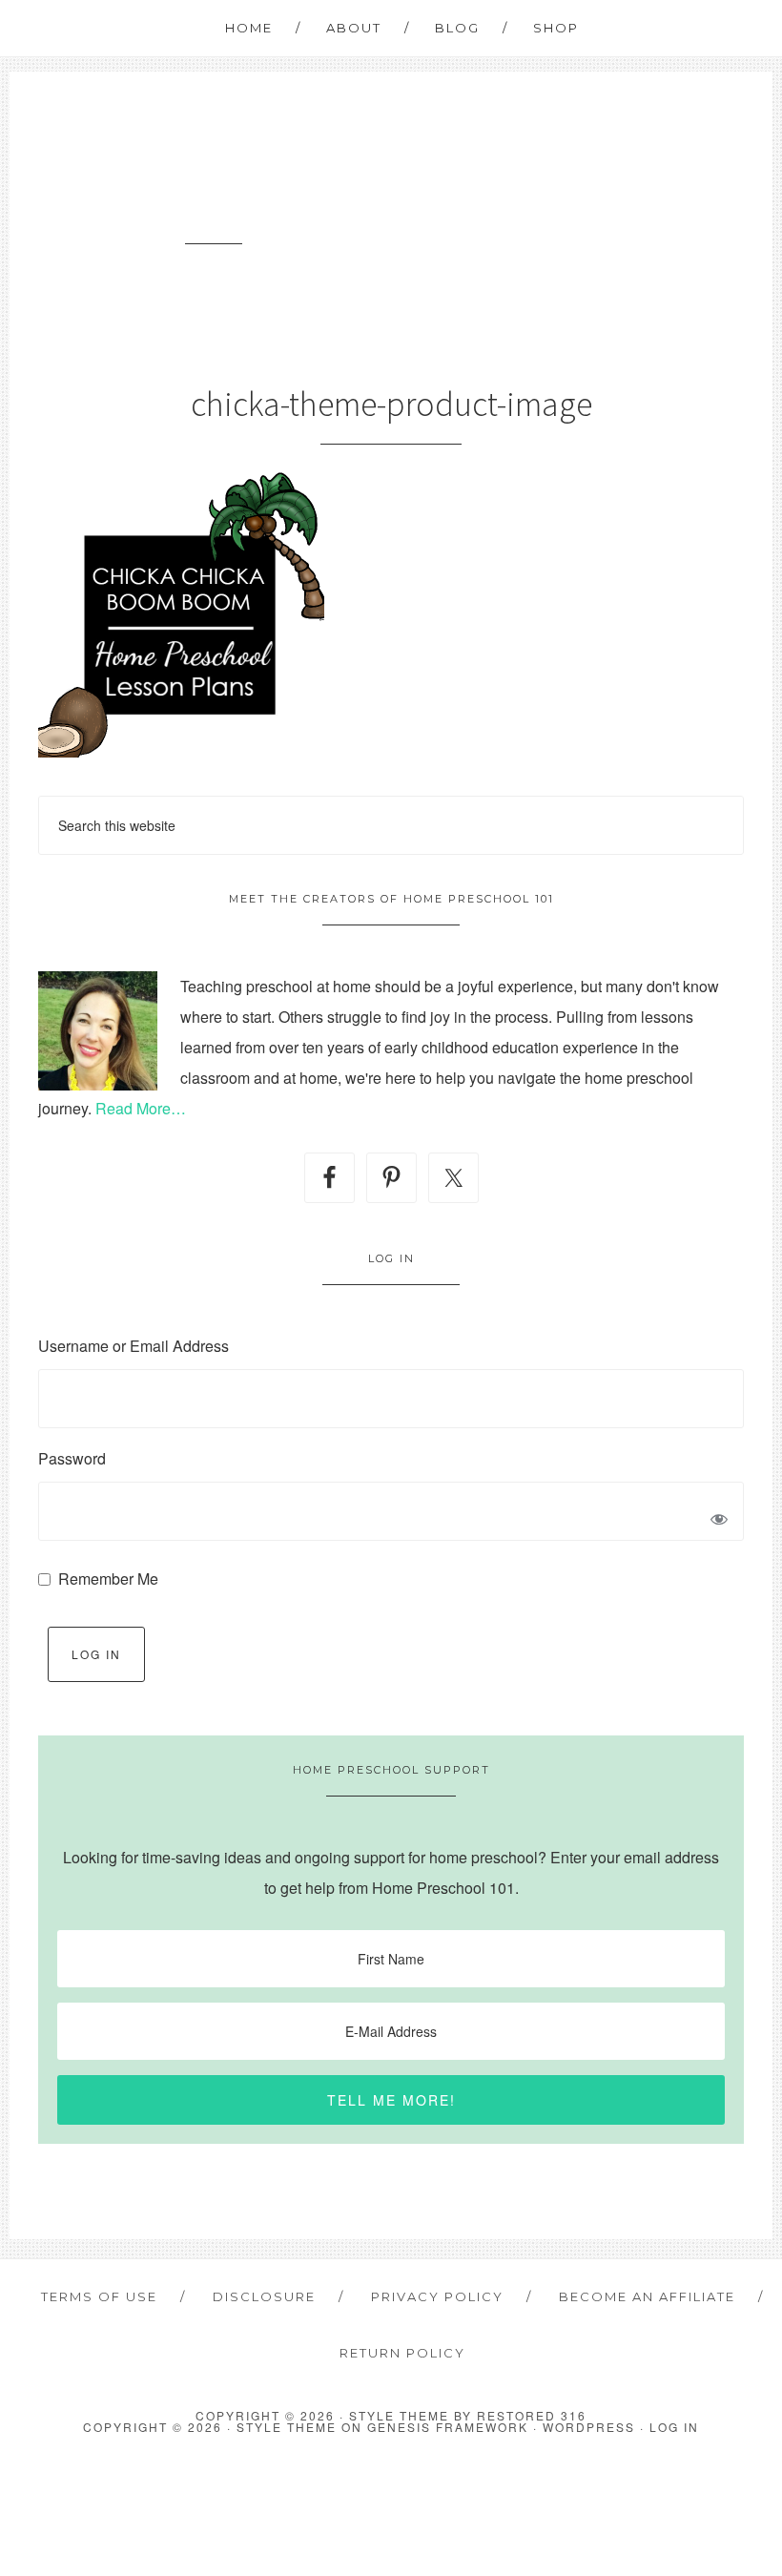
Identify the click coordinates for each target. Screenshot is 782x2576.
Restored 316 (532, 2415)
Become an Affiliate (647, 2296)
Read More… (141, 1108)
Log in (674, 2427)
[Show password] (719, 1521)
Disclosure (264, 2296)
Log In (96, 1654)
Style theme (399, 2415)
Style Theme (287, 2427)
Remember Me (108, 1579)
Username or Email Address (134, 1346)
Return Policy (402, 2353)
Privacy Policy (437, 2296)
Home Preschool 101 (214, 171)
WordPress (589, 2427)
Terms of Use (99, 2296)
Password (72, 1458)
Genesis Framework (448, 2427)
